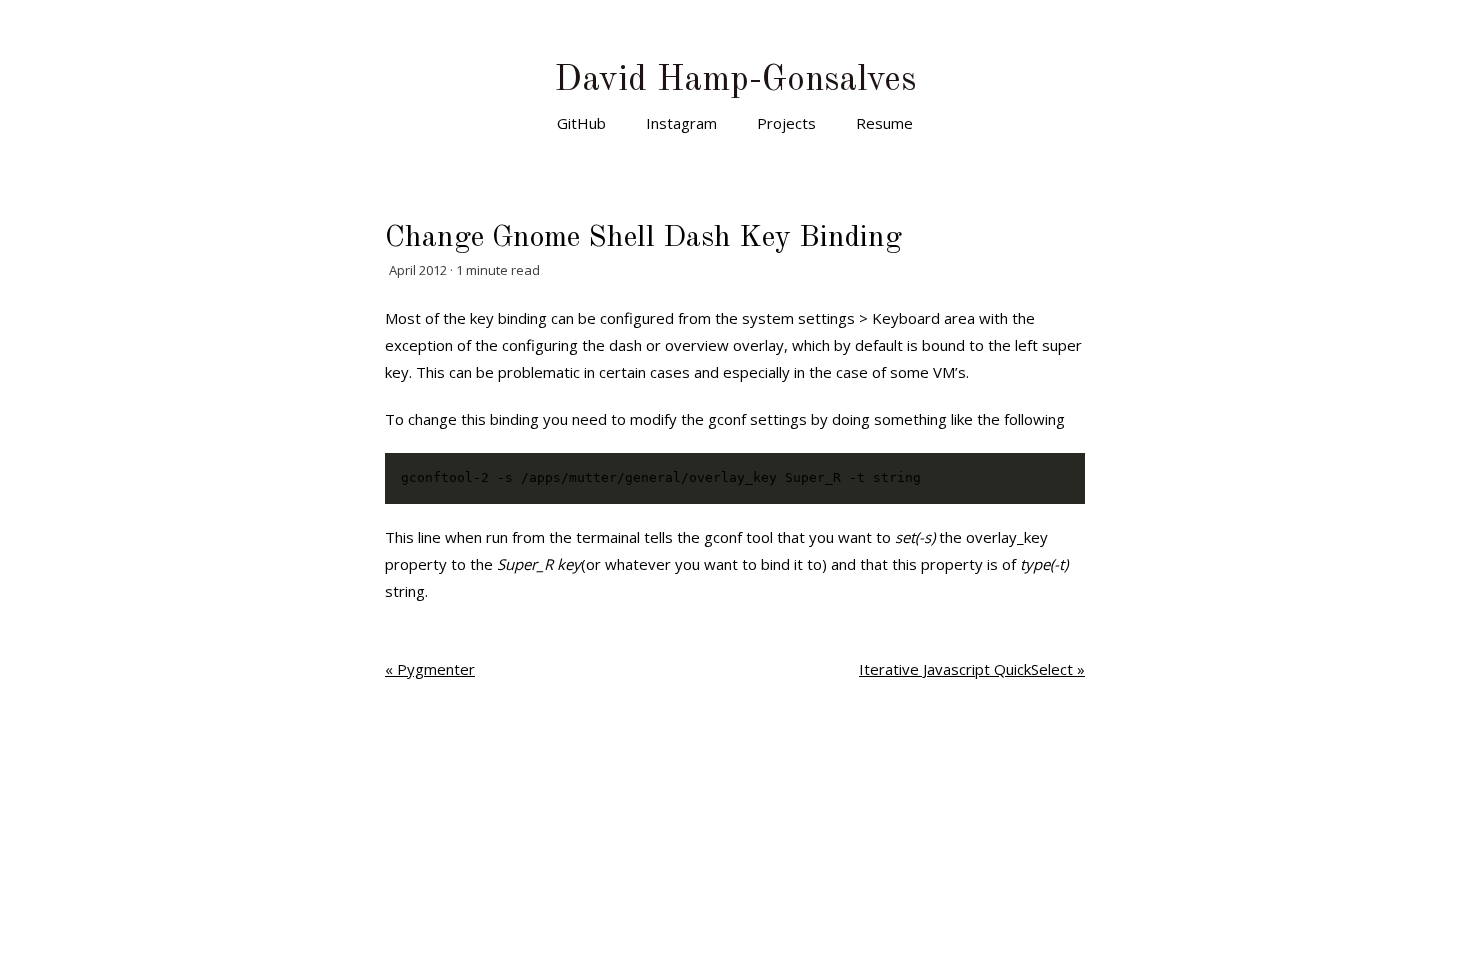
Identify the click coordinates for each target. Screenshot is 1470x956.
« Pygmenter (430, 669)
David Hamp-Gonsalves (735, 80)
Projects (786, 123)
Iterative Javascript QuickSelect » (972, 669)
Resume (884, 123)
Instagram (681, 123)
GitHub (581, 123)
